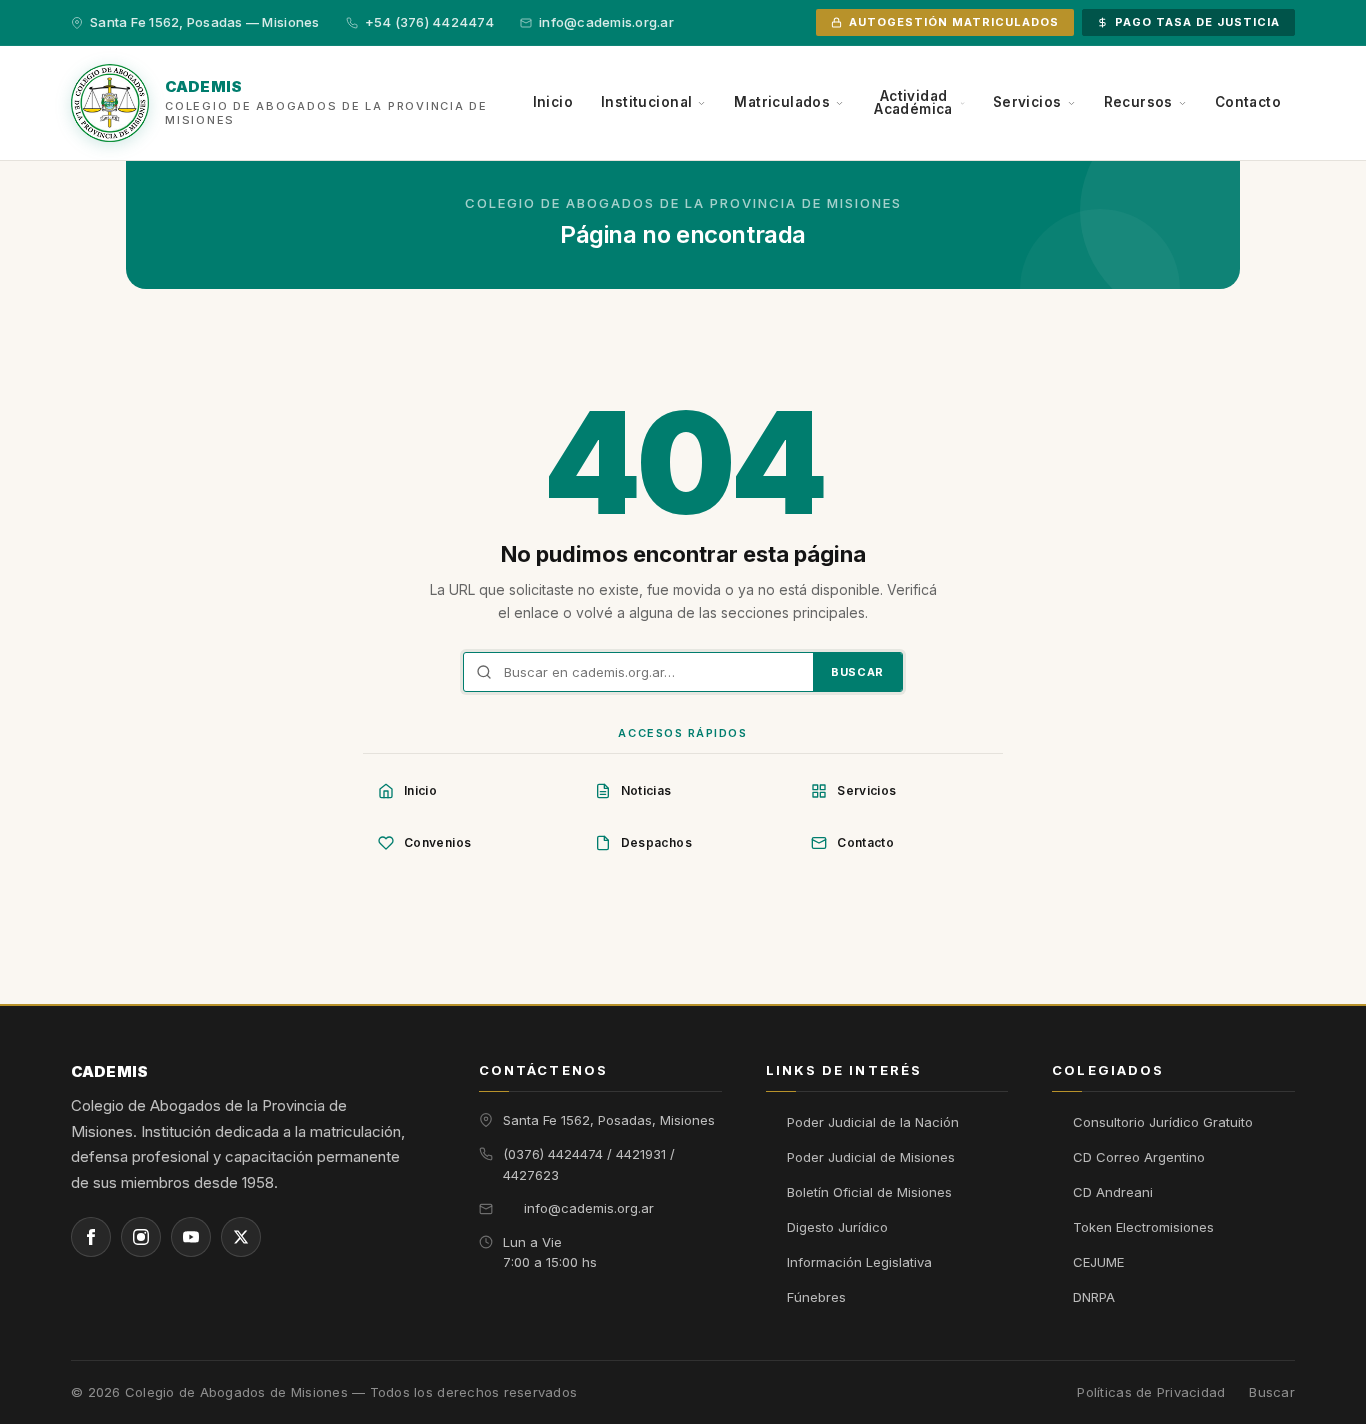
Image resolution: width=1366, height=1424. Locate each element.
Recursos (1138, 102)
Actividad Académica (913, 103)
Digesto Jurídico (837, 1227)
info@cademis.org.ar (589, 1208)
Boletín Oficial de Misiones (869, 1192)
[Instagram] (141, 1237)
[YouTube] (191, 1237)
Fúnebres (816, 1297)
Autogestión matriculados (954, 22)
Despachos (656, 842)
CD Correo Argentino (1139, 1157)
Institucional (646, 102)
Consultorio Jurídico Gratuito (1163, 1122)
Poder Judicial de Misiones (871, 1157)
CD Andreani (1113, 1192)
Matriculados (782, 102)
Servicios (1027, 102)
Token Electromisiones (1143, 1227)
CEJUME (1098, 1262)
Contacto (1248, 102)
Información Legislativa (859, 1262)
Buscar (857, 672)
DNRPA (1094, 1297)
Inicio (553, 102)
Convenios (437, 842)
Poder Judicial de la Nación (873, 1122)
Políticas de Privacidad (1151, 1392)
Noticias (646, 790)
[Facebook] (91, 1237)
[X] (241, 1237)
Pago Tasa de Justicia (1197, 22)
